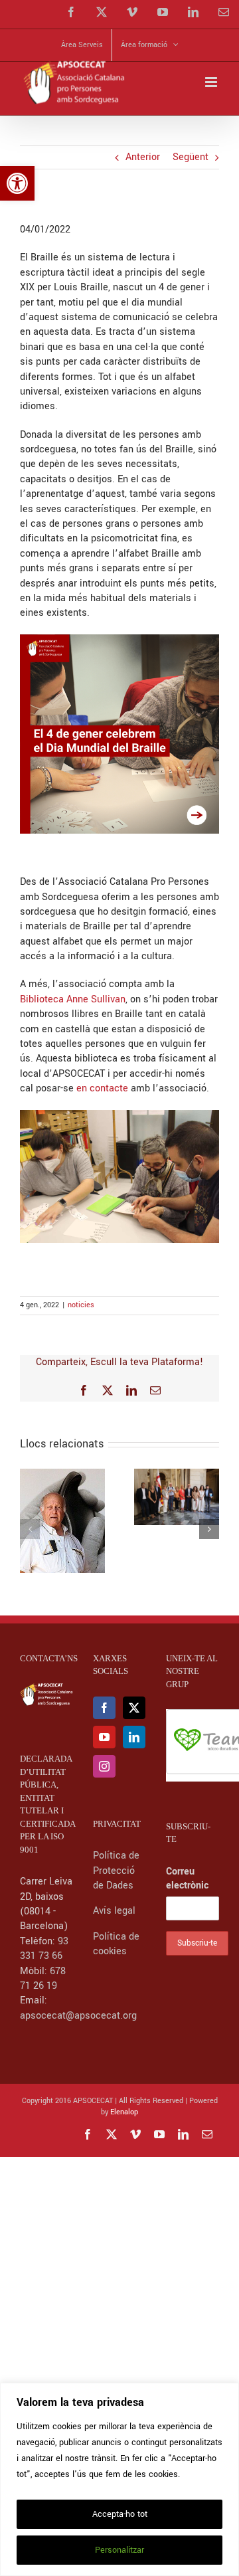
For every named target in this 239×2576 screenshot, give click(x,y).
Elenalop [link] (124, 2112)
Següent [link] (191, 157)
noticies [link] (81, 1305)
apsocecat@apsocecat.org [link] (78, 2016)
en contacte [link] (101, 1088)
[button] (30, 1529)
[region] (119, 2479)
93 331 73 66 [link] (44, 1949)
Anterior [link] (143, 157)
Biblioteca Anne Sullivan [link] (73, 999)
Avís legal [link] (114, 1911)
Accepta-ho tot (120, 2514)
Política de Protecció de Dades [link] (116, 1871)
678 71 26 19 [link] (43, 1978)
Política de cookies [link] (116, 1944)
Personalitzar (119, 2550)
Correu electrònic (187, 1879)
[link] (17, 183)
